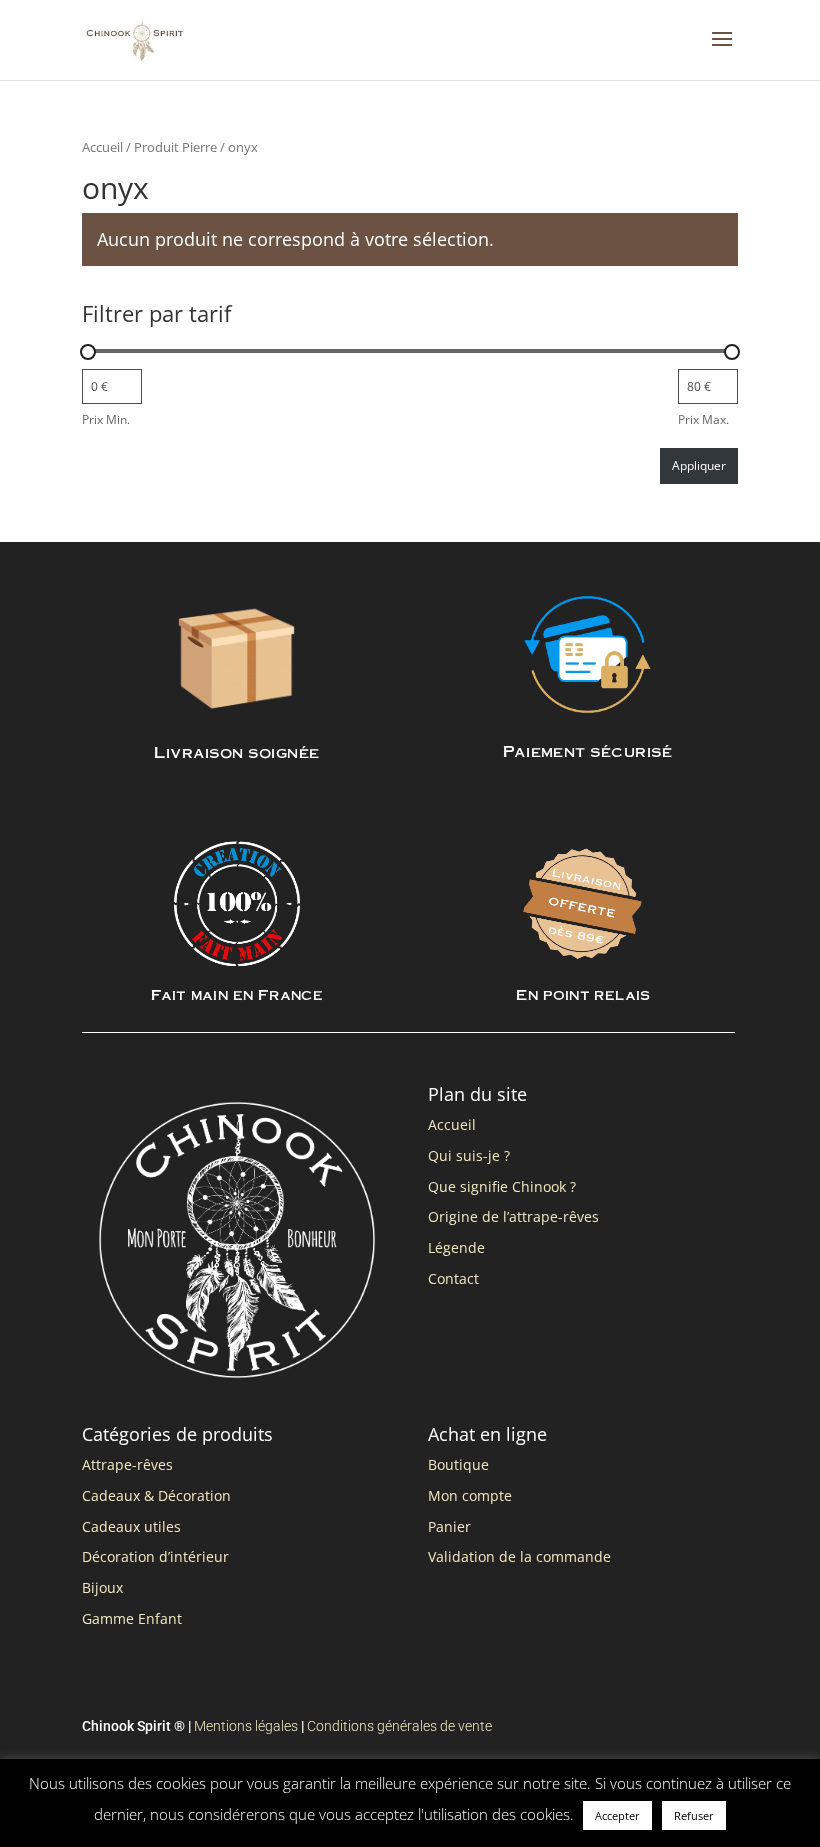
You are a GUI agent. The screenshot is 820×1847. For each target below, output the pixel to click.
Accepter (617, 1815)
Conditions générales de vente (399, 1726)
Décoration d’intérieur (155, 1556)
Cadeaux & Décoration (156, 1495)
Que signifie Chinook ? (502, 1186)
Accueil (102, 147)
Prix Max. (703, 419)
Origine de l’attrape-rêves (513, 1216)
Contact (453, 1278)
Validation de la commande (519, 1556)
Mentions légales (246, 1726)
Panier (449, 1526)
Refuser (694, 1815)
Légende (456, 1247)
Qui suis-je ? (469, 1155)
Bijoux (102, 1587)
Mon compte (470, 1495)
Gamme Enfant (132, 1618)
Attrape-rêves (127, 1464)
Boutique (458, 1464)
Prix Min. (106, 419)
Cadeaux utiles (131, 1526)
